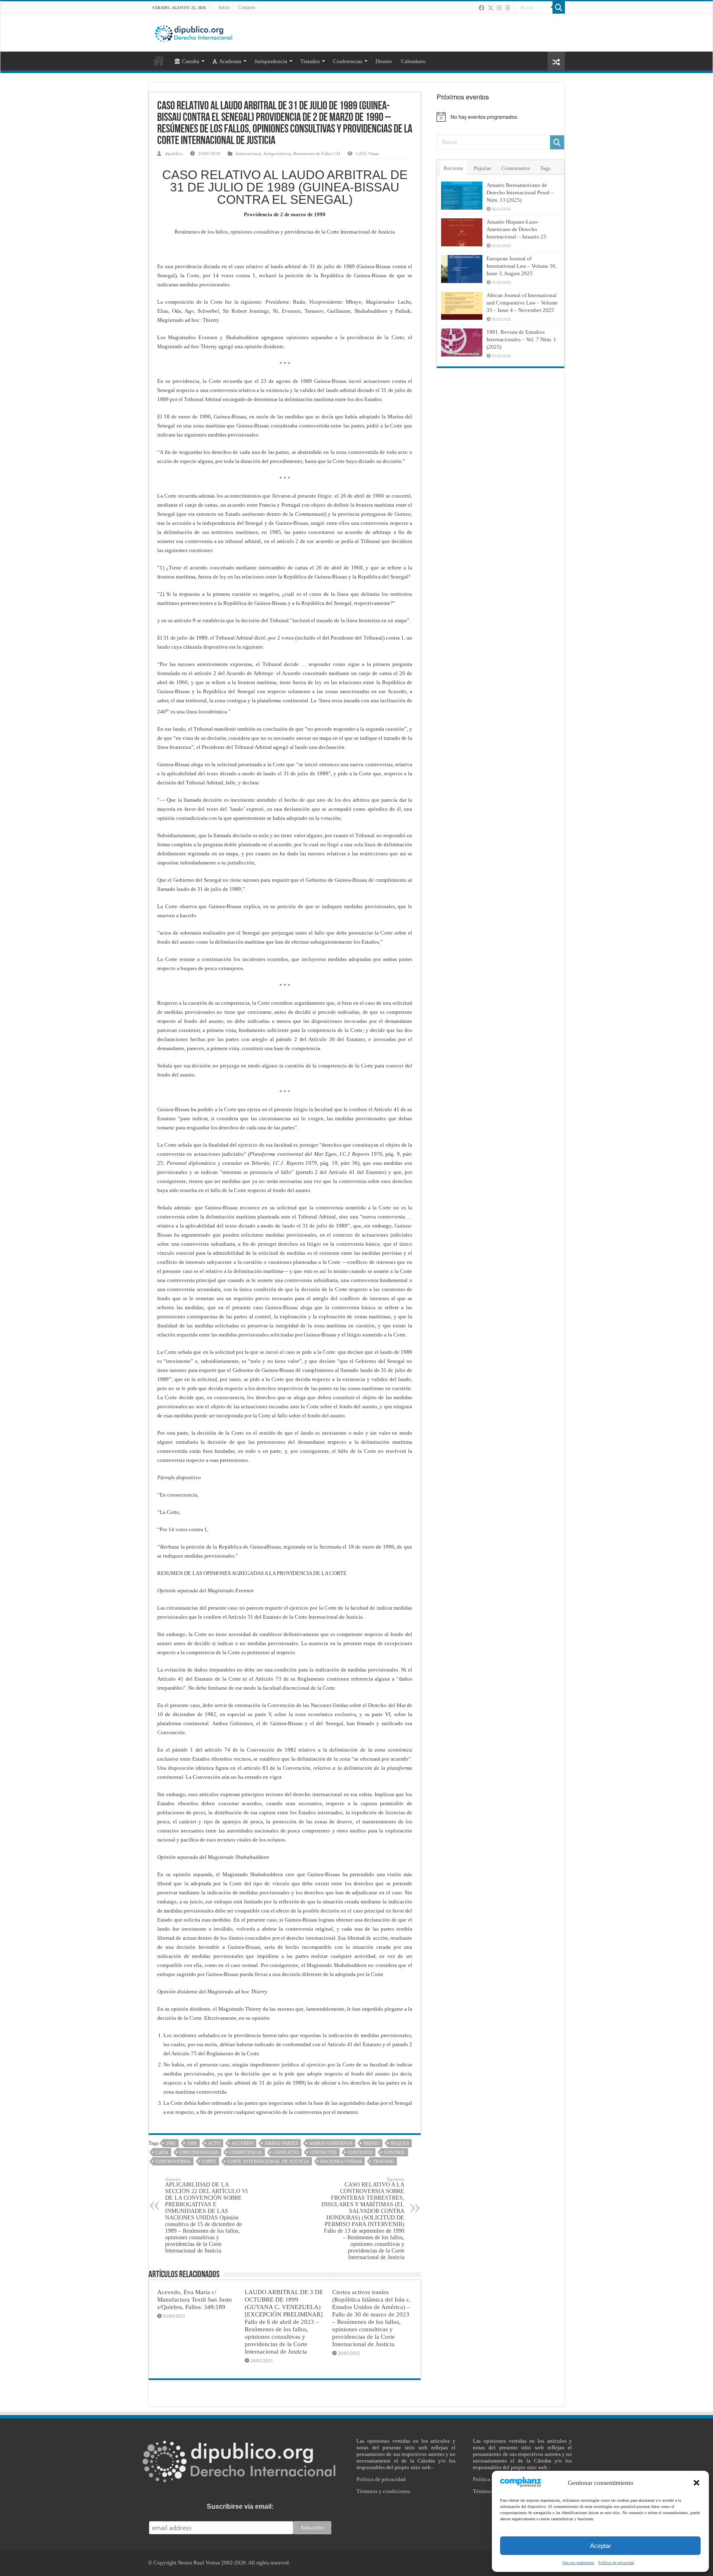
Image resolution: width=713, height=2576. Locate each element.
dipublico (174, 153)
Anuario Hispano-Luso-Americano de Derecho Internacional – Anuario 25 (516, 229)
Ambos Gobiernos (331, 2143)
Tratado (384, 2161)
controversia (173, 2161)
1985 (171, 2143)
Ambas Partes (281, 2143)
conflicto (286, 2152)
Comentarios (516, 168)
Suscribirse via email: (240, 2506)
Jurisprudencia (277, 153)
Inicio (224, 7)
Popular (482, 168)
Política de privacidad (381, 2479)
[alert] (501, 117)
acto (214, 2143)
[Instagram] (499, 8)
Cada (162, 2152)
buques (400, 2143)
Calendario (413, 61)
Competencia (246, 2152)
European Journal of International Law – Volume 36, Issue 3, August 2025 (522, 266)
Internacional (248, 153)
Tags (545, 168)
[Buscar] (559, 7)
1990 (192, 2143)
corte (209, 2161)
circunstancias (199, 2152)
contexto (360, 2152)
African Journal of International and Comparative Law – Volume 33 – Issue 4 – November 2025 (522, 303)
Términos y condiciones (383, 2491)
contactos (323, 2152)
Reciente (453, 168)
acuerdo (242, 2143)
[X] (491, 8)
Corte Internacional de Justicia (268, 2161)
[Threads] (508, 8)
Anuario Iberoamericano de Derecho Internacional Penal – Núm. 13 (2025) (520, 192)
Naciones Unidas (341, 2161)
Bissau (372, 2143)
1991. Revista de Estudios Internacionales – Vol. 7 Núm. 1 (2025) (521, 339)
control (394, 2152)
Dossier (384, 61)
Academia (230, 61)
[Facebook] (482, 8)
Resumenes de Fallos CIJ (317, 153)
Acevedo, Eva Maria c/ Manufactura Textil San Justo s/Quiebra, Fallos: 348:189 (195, 2299)
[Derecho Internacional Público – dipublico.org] (194, 32)
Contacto (247, 7)
